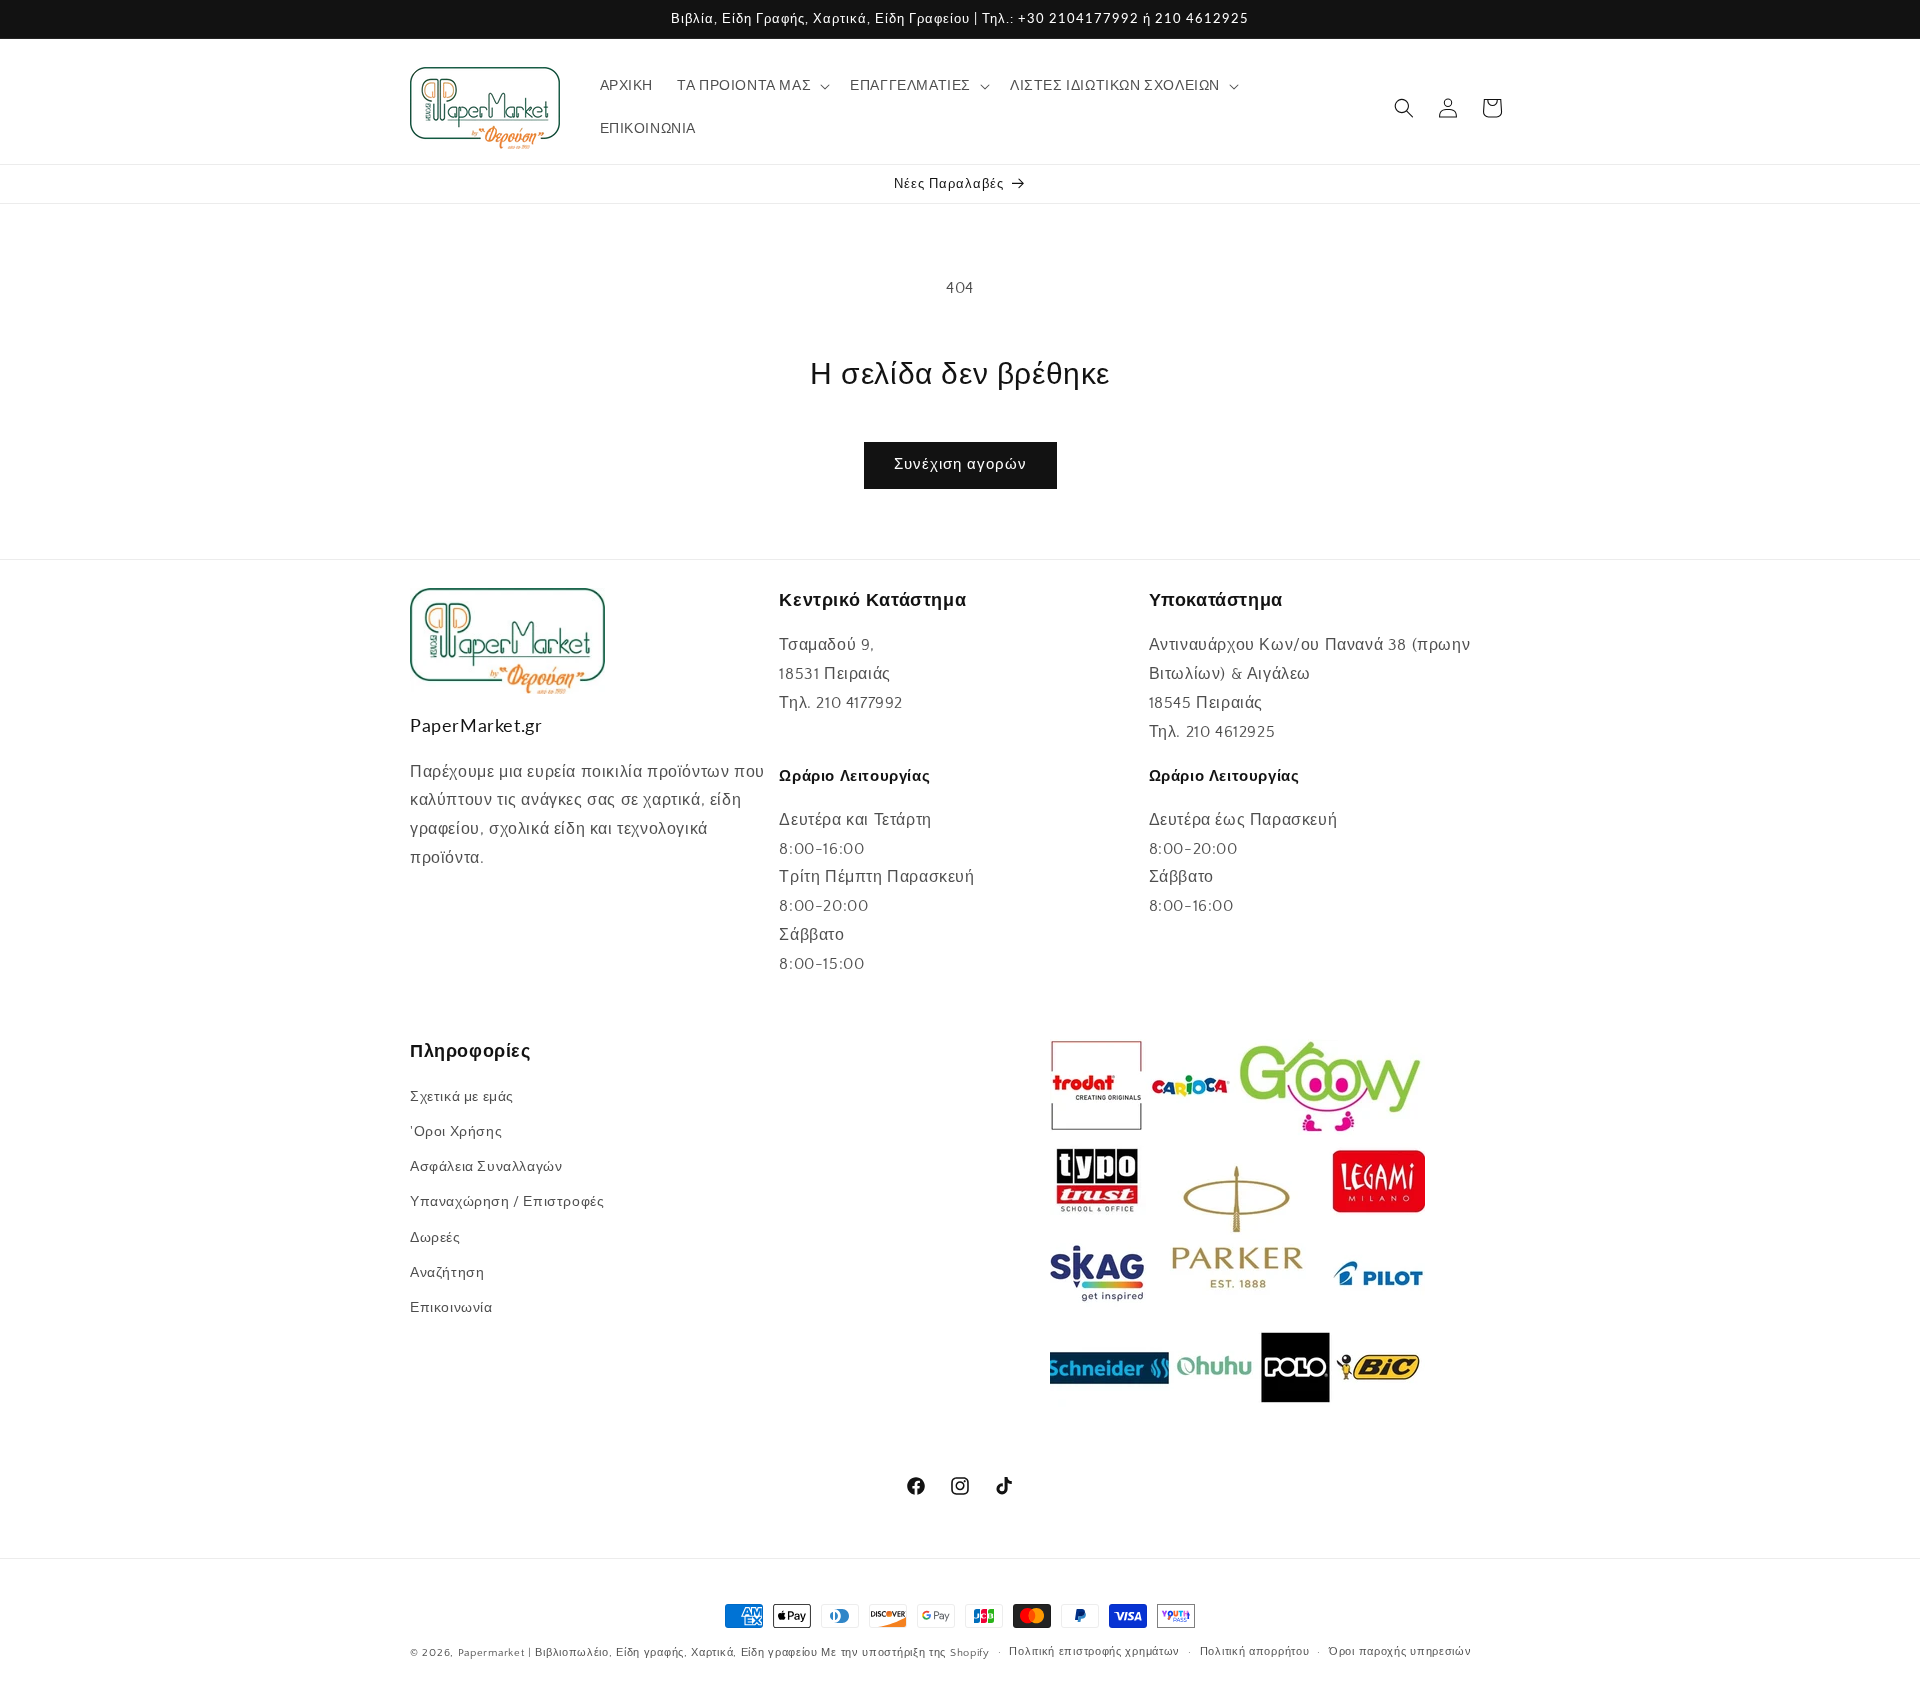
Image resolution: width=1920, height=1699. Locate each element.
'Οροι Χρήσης (456, 1132)
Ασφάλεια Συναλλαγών (486, 1167)
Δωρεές (435, 1238)
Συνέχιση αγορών (960, 464)
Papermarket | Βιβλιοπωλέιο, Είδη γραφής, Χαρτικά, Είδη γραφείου (638, 1653)
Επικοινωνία (451, 1308)
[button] (751, 86)
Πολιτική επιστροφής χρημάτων (1094, 1652)
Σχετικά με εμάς (462, 1097)
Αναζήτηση (447, 1273)
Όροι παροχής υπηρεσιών (1400, 1652)
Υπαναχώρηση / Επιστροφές (507, 1203)
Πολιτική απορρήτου (1255, 1652)
